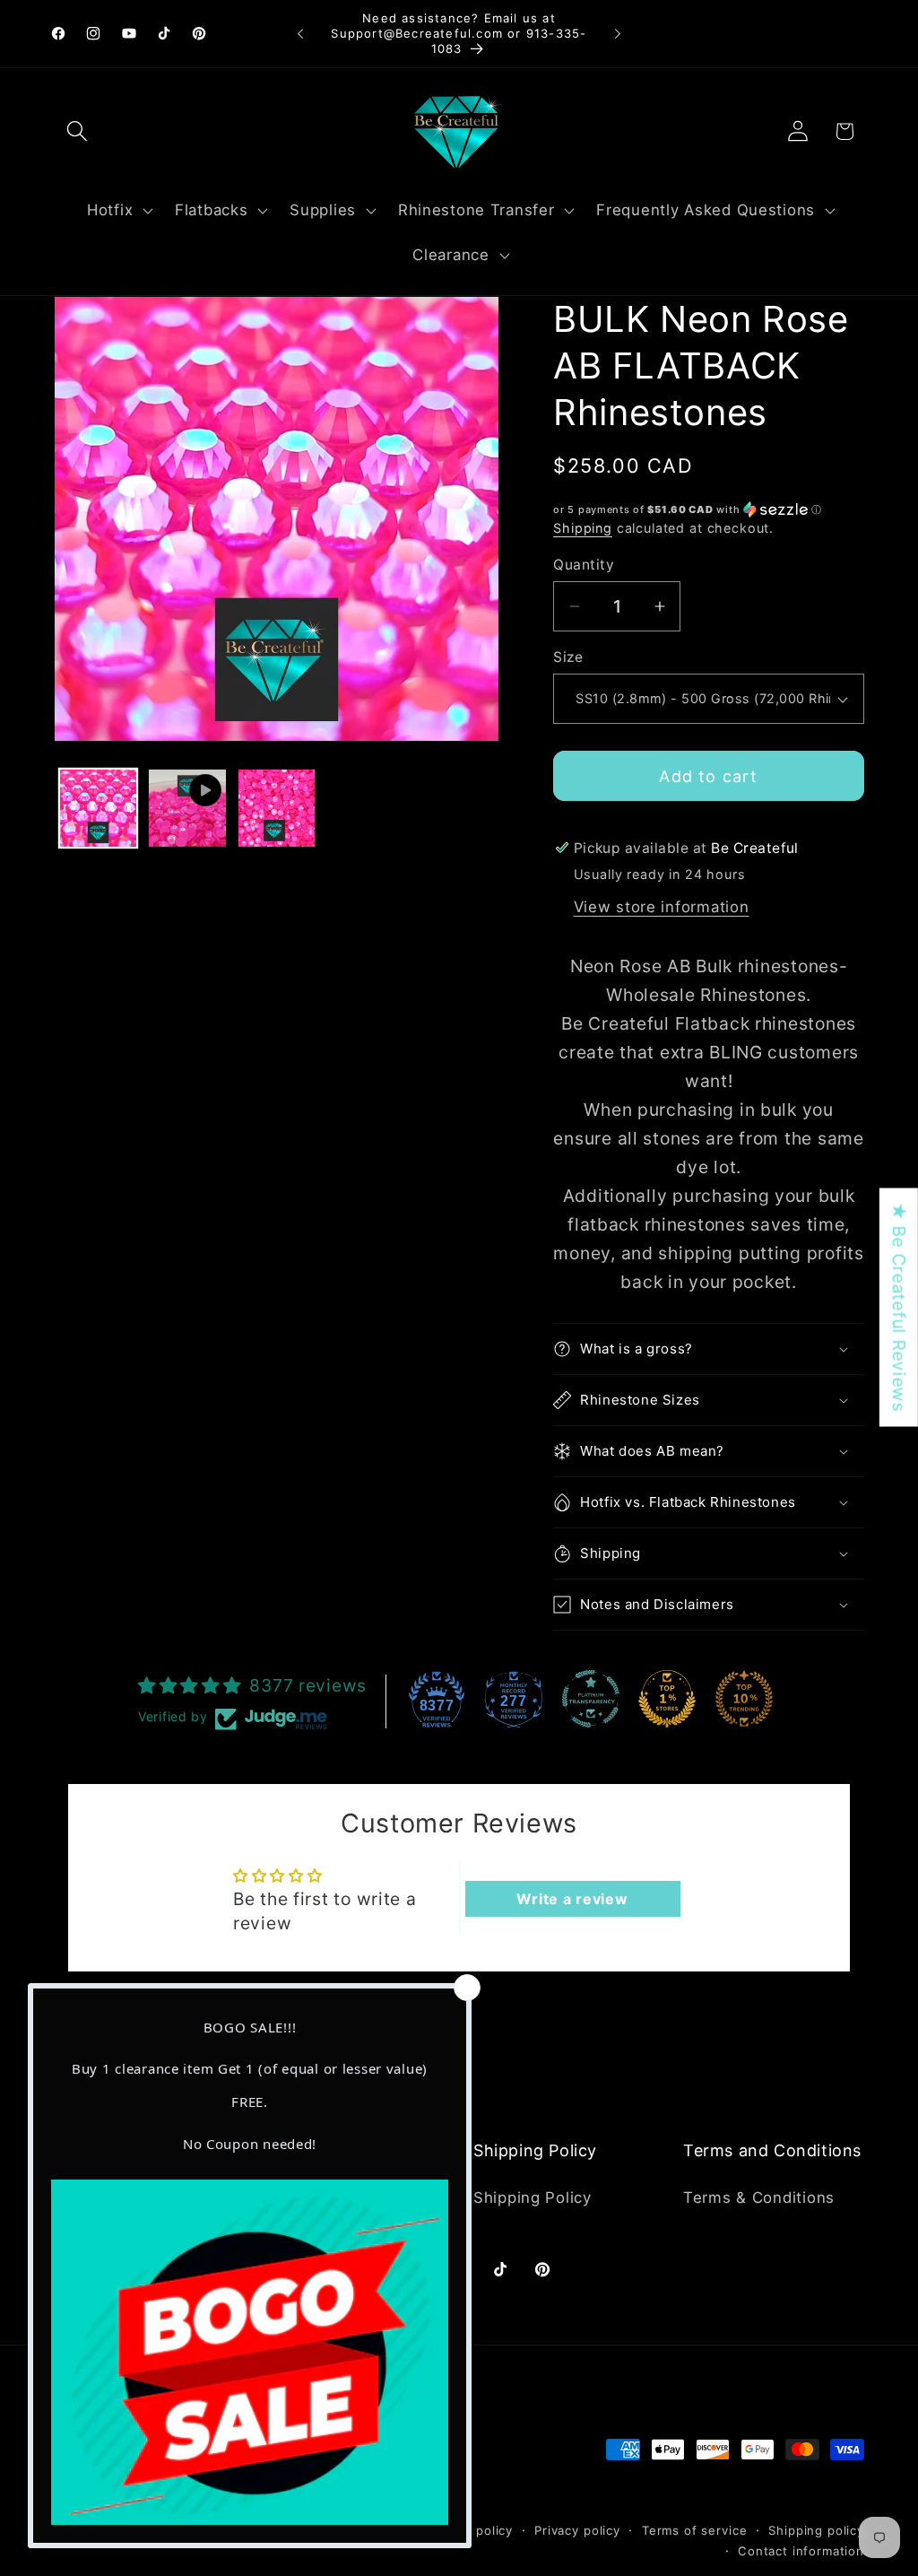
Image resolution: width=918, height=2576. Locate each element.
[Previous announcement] (300, 34)
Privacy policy (577, 2530)
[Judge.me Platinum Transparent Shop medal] (591, 1699)
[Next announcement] (618, 34)
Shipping (583, 528)
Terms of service (694, 2530)
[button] (78, 131)
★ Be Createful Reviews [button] (899, 1308)
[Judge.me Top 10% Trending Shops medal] (744, 1699)
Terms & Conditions (759, 2197)
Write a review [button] (572, 1899)
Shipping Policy (533, 2197)
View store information (662, 907)
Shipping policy (816, 2530)
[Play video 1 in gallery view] (187, 808)
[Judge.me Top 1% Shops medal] (667, 1699)
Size (568, 657)
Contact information (801, 2551)
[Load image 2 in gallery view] (277, 808)
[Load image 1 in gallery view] (98, 808)
